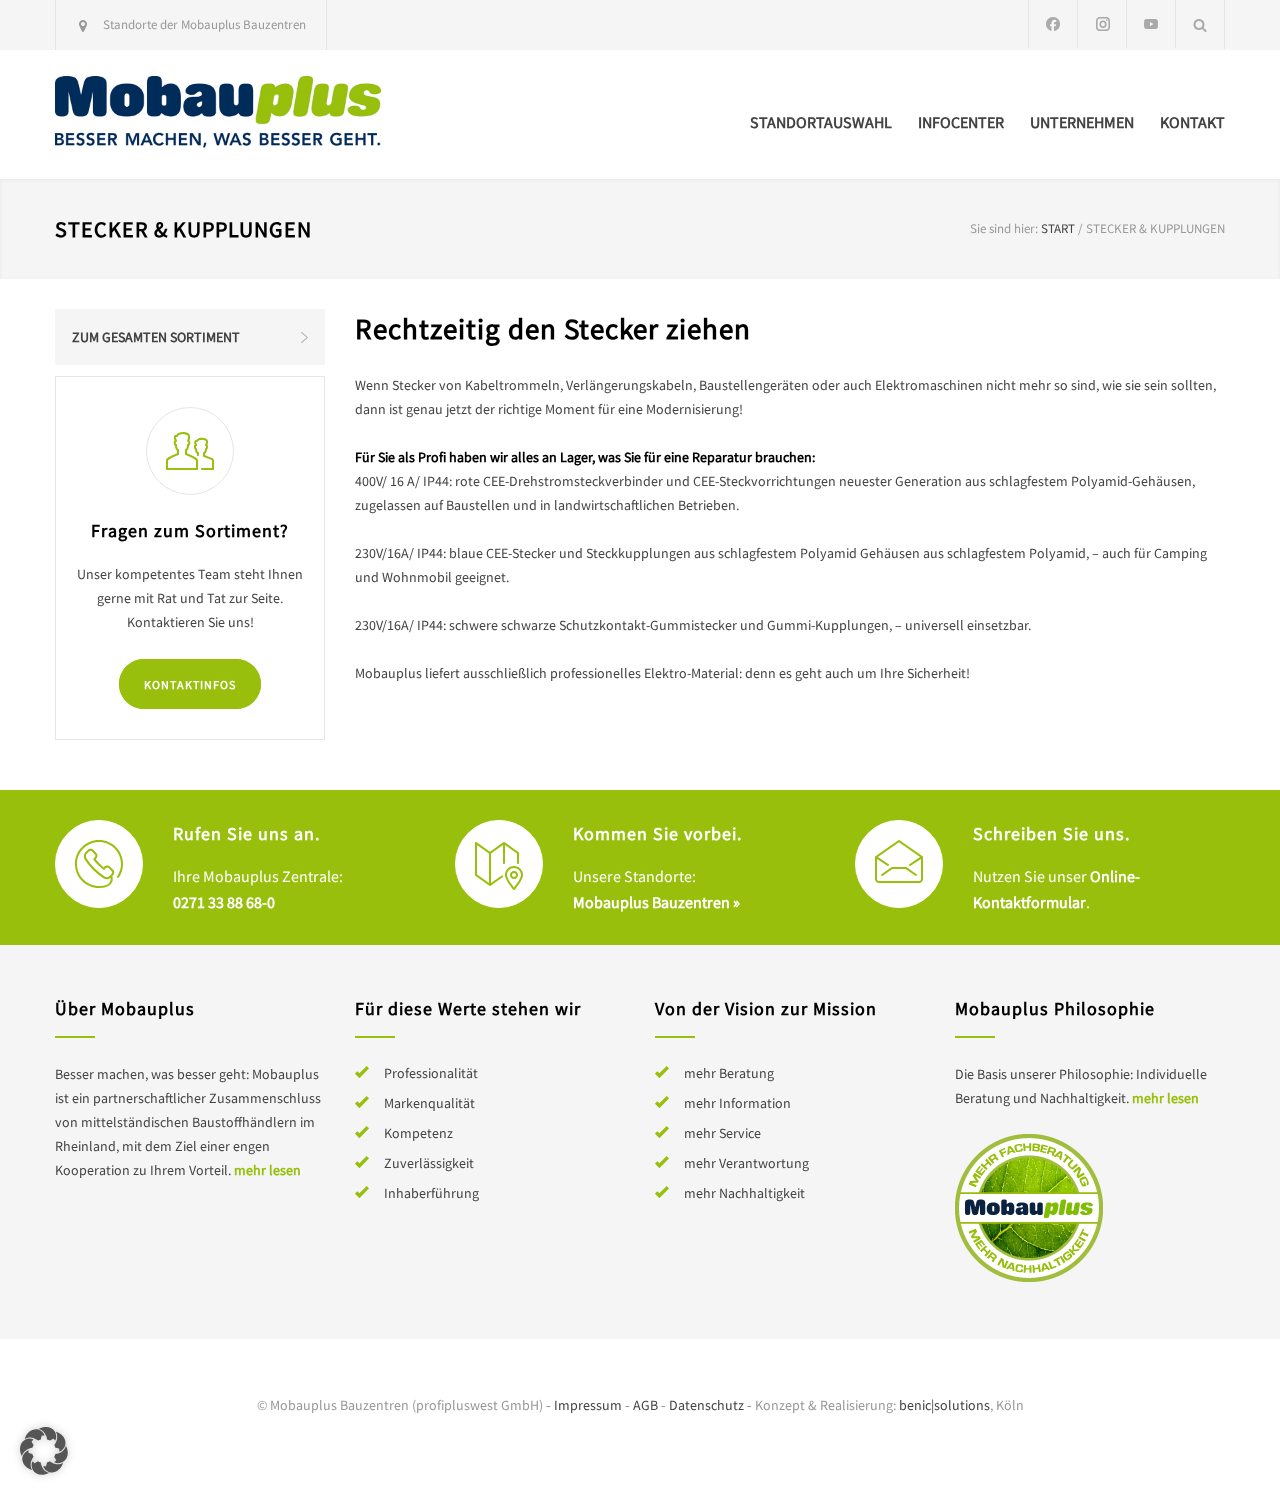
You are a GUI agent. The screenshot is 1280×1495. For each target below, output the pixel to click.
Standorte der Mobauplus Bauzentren (204, 24)
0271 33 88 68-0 (224, 902)
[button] (44, 1451)
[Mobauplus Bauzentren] (240, 114)
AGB (645, 1405)
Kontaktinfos (190, 684)
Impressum (588, 1405)
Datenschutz (706, 1405)
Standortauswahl (821, 122)
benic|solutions (944, 1405)
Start (1058, 228)
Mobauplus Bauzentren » (656, 902)
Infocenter (961, 122)
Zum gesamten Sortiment (156, 337)
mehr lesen (267, 1170)
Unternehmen (1082, 122)
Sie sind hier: (1004, 228)
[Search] (1200, 24)
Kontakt (1192, 122)
